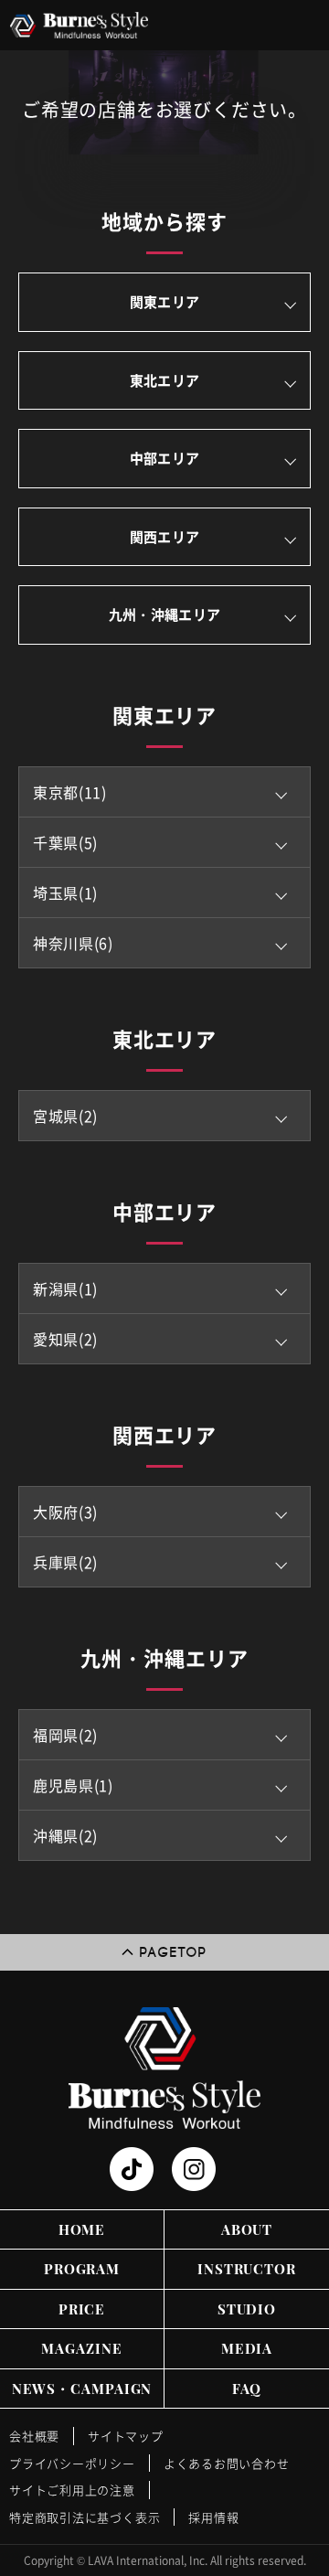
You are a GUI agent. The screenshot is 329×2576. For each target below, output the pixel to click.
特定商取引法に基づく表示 (85, 2517)
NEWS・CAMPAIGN (82, 2389)
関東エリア (165, 302)
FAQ (247, 2389)
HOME (82, 2229)
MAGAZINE (81, 2348)
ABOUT (247, 2229)
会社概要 (34, 2436)
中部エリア (165, 458)
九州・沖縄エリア (164, 615)
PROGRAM (82, 2269)
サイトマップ (126, 2436)
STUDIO (247, 2309)
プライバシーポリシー (72, 2463)
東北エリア (165, 380)
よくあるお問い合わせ (227, 2463)
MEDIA (247, 2348)
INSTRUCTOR (247, 2269)
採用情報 (213, 2517)
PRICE (82, 2309)
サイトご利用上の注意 (72, 2490)
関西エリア (165, 537)
